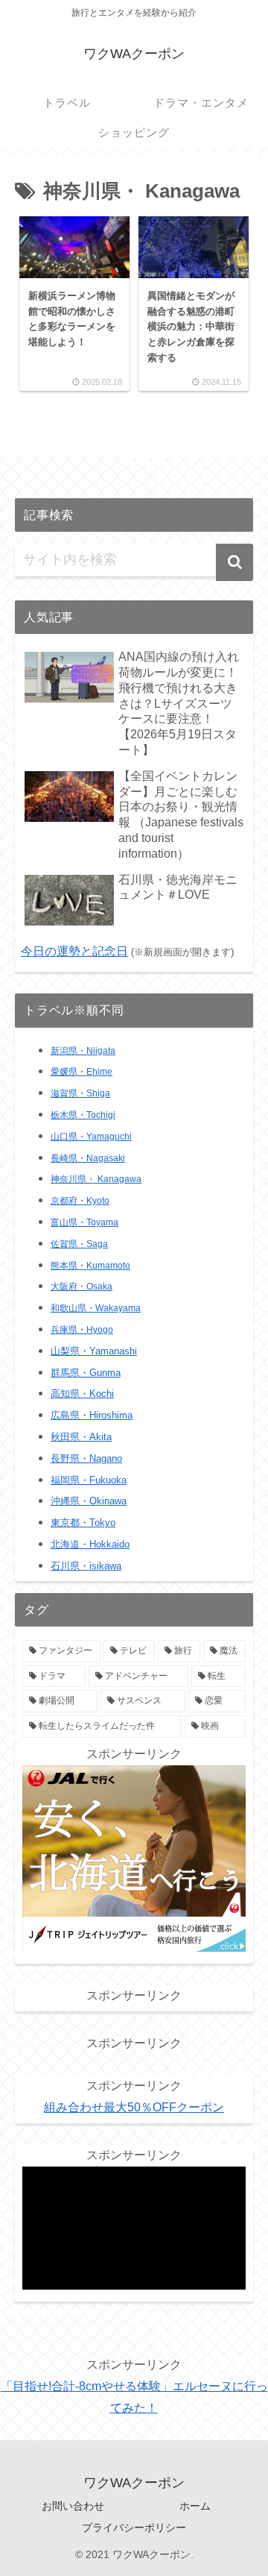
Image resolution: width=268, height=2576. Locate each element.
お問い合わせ (73, 2506)
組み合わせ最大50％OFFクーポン (134, 2107)
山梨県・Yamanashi (94, 1351)
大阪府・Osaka (82, 1287)
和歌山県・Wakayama (96, 1308)
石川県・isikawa (86, 1566)
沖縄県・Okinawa (89, 1501)
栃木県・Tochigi (83, 1115)
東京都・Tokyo (83, 1523)
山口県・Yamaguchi (91, 1137)
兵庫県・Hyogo (82, 1330)
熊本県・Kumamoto (90, 1266)
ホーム (195, 2506)
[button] (234, 562)
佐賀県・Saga (79, 1244)
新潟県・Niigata (83, 1051)
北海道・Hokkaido (90, 1544)
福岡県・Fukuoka (89, 1480)
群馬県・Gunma (86, 1373)
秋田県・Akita (81, 1437)
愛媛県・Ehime (82, 1072)
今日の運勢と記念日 (74, 951)
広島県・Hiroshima (92, 1415)
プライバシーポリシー (134, 2528)
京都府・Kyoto (80, 1201)
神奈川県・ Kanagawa (96, 1179)
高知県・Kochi (82, 1394)
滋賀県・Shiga (80, 1093)
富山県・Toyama (84, 1222)
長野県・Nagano (86, 1458)
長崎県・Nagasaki (88, 1158)
